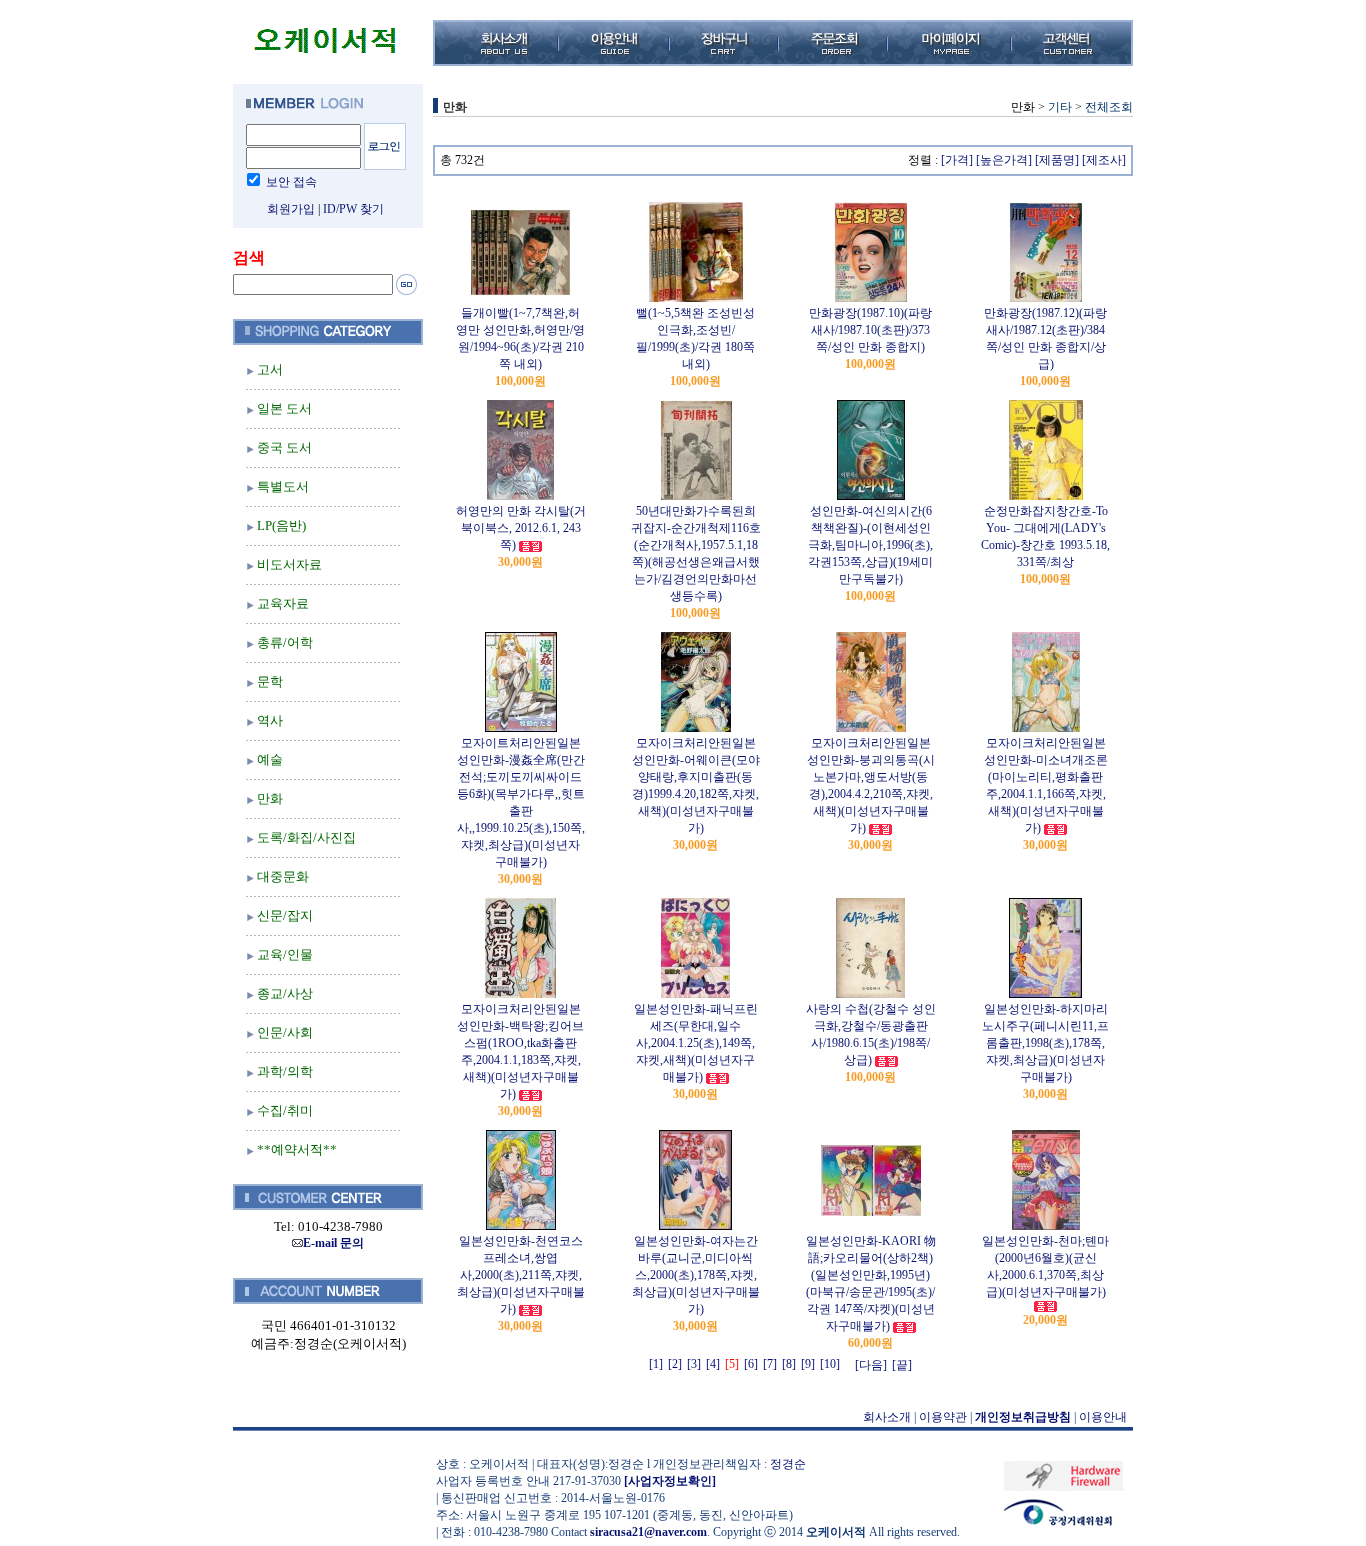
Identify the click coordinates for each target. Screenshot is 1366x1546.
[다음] (871, 1365)
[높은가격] (1004, 160)
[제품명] (1057, 160)
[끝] (902, 1365)
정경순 (788, 1464)
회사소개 (887, 1417)
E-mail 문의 (333, 1243)
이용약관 (943, 1417)
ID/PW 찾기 (353, 209)
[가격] (957, 160)
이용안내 (1103, 1417)
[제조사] (1104, 160)
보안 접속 (291, 182)
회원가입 (291, 209)
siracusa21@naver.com (648, 1532)
